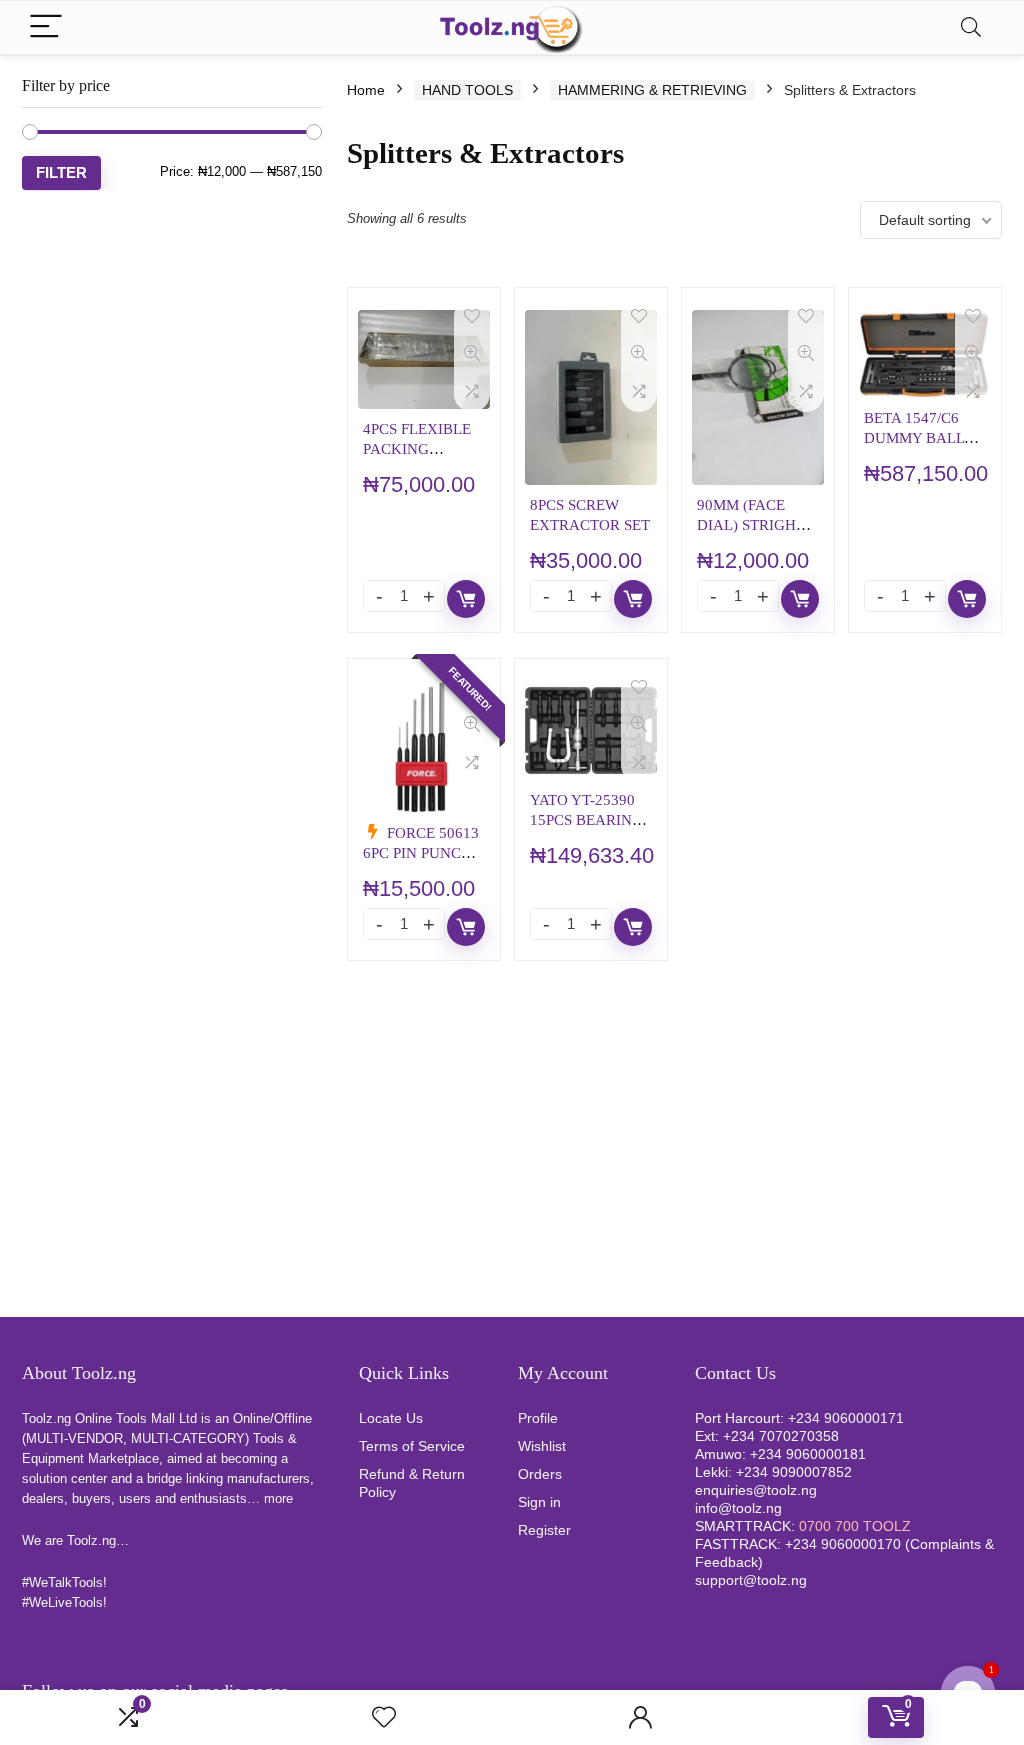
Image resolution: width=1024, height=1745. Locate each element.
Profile (538, 1418)
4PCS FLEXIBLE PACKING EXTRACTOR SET (423, 448)
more (278, 1498)
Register (544, 1530)
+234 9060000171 (846, 1418)
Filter (61, 172)
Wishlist (542, 1446)
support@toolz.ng (751, 1580)
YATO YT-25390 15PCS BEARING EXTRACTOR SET (590, 819)
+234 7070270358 (781, 1436)
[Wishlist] (384, 1717)
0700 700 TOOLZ (855, 1526)
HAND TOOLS (467, 90)
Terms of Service (412, 1446)
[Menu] (46, 27)
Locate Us (391, 1418)
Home (366, 90)
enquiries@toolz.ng (756, 1490)
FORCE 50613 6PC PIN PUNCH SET (421, 852)
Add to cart (466, 599)
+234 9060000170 (843, 1544)
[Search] (971, 27)
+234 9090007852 (794, 1472)
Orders (540, 1474)
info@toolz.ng (738, 1508)
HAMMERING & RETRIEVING (652, 90)
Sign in (539, 1502)
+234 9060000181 (808, 1454)
